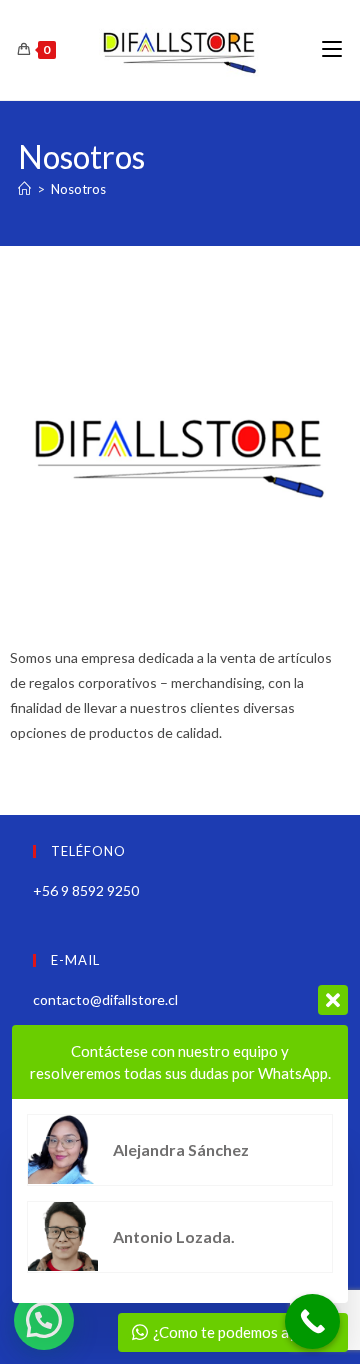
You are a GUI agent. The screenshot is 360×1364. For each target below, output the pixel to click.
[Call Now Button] (312, 1321)
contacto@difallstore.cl (105, 999)
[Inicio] (24, 189)
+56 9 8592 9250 (86, 890)
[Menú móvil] (332, 49)
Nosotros (78, 189)
